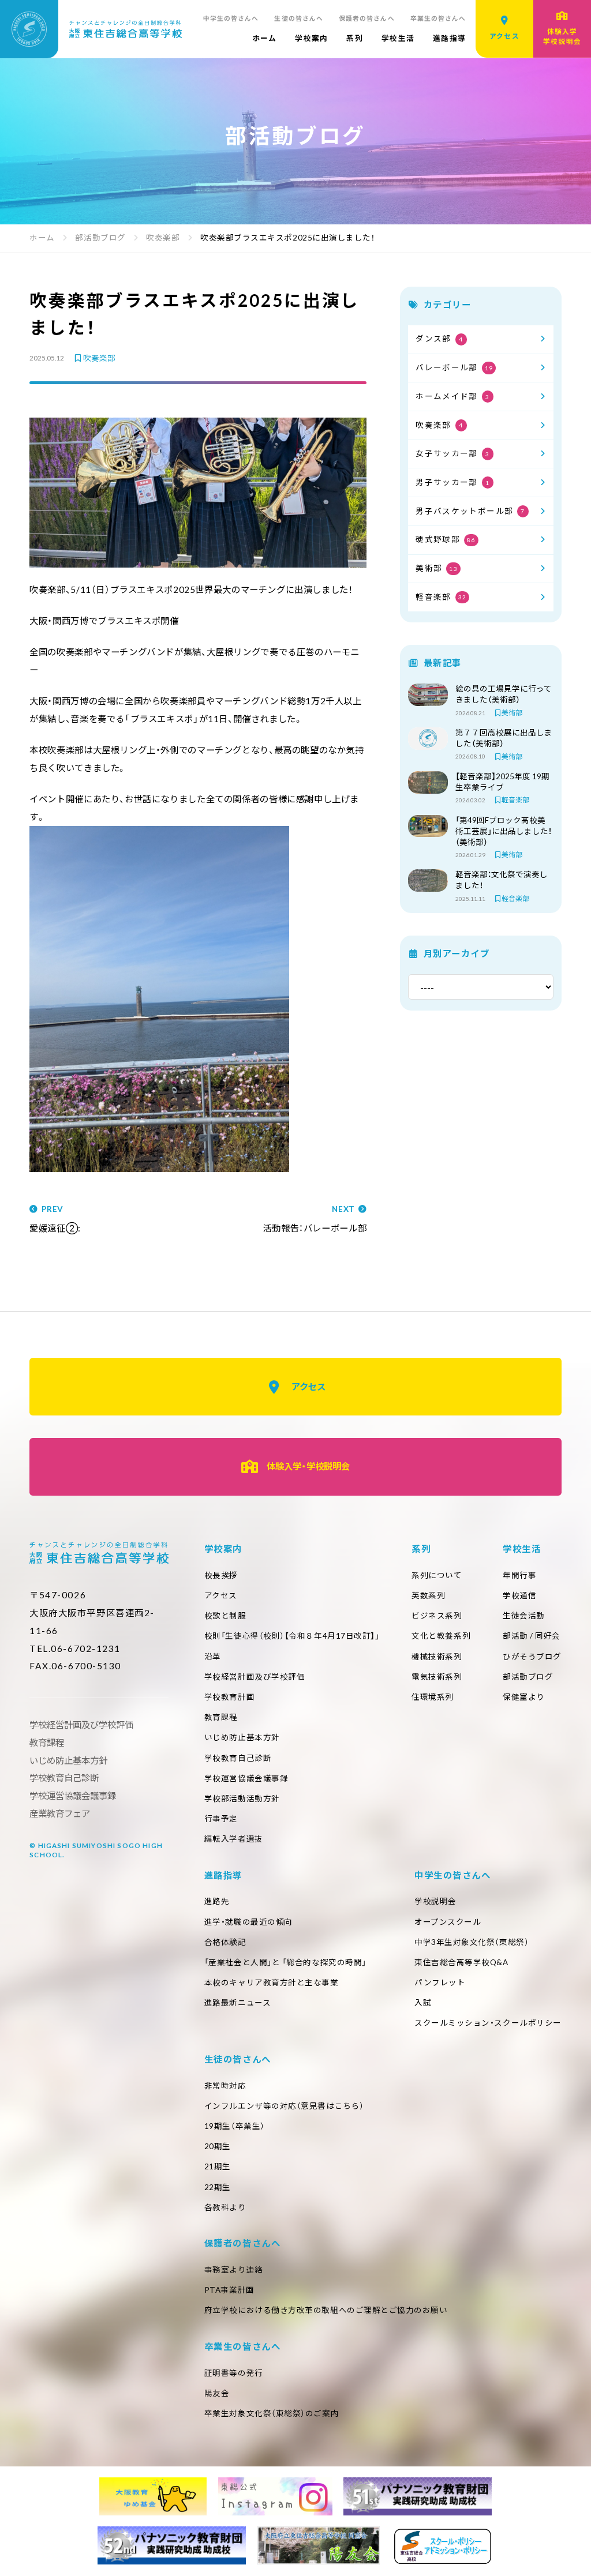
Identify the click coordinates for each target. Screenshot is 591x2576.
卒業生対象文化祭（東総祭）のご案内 (272, 2413)
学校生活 (398, 38)
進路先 (217, 1901)
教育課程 (221, 1717)
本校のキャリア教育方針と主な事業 (272, 1982)
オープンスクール (448, 1922)
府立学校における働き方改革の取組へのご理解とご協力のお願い (326, 2310)
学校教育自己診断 (238, 1758)
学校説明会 (435, 1901)
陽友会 (217, 2393)
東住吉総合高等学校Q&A (461, 1962)
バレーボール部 (454, 367)
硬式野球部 (445, 539)
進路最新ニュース (237, 2003)
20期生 (218, 2146)
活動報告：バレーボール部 (315, 1219)
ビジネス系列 (437, 1616)
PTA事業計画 (229, 2290)
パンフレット (440, 1982)
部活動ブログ (528, 1677)
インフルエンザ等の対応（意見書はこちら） (284, 2106)
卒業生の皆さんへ (438, 18)
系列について (437, 1575)
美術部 (437, 568)
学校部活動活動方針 (242, 1798)
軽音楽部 (441, 597)
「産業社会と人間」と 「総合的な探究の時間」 (285, 1962)
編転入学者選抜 (234, 1839)
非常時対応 (225, 2086)
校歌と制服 (225, 1616)
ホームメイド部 (452, 396)
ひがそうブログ (532, 1657)
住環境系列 (433, 1697)
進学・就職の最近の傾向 (248, 1922)
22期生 (218, 2187)
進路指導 (449, 38)
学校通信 (519, 1595)
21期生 (218, 2166)
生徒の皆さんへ (299, 18)
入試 (423, 2003)
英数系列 (428, 1595)
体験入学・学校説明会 (308, 1466)
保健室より (524, 1697)
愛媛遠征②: (55, 1219)
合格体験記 (225, 1942)
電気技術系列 (437, 1677)
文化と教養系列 (441, 1636)
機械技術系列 (437, 1657)
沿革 (213, 1657)
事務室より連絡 (234, 2270)
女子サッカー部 (452, 453)
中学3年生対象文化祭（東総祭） (472, 1942)
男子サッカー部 (452, 482)
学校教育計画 (229, 1697)
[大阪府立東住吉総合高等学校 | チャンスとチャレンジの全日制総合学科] (91, 29)
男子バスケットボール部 (470, 511)
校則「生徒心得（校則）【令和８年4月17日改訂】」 (292, 1636)
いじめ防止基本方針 (242, 1737)
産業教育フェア (60, 1813)
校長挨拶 (221, 1575)
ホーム (265, 38)
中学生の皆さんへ (231, 18)
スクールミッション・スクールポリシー (488, 2023)
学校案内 (311, 38)
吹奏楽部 (99, 359)
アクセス (308, 1387)
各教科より (225, 2207)
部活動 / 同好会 (532, 1636)
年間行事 (519, 1575)
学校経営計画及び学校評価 (255, 1677)
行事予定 (221, 1819)
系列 (355, 38)
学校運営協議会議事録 (246, 1778)
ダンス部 (439, 339)
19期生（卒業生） (235, 2126)
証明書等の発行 (234, 2373)
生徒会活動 (524, 1616)
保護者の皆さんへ (367, 18)
